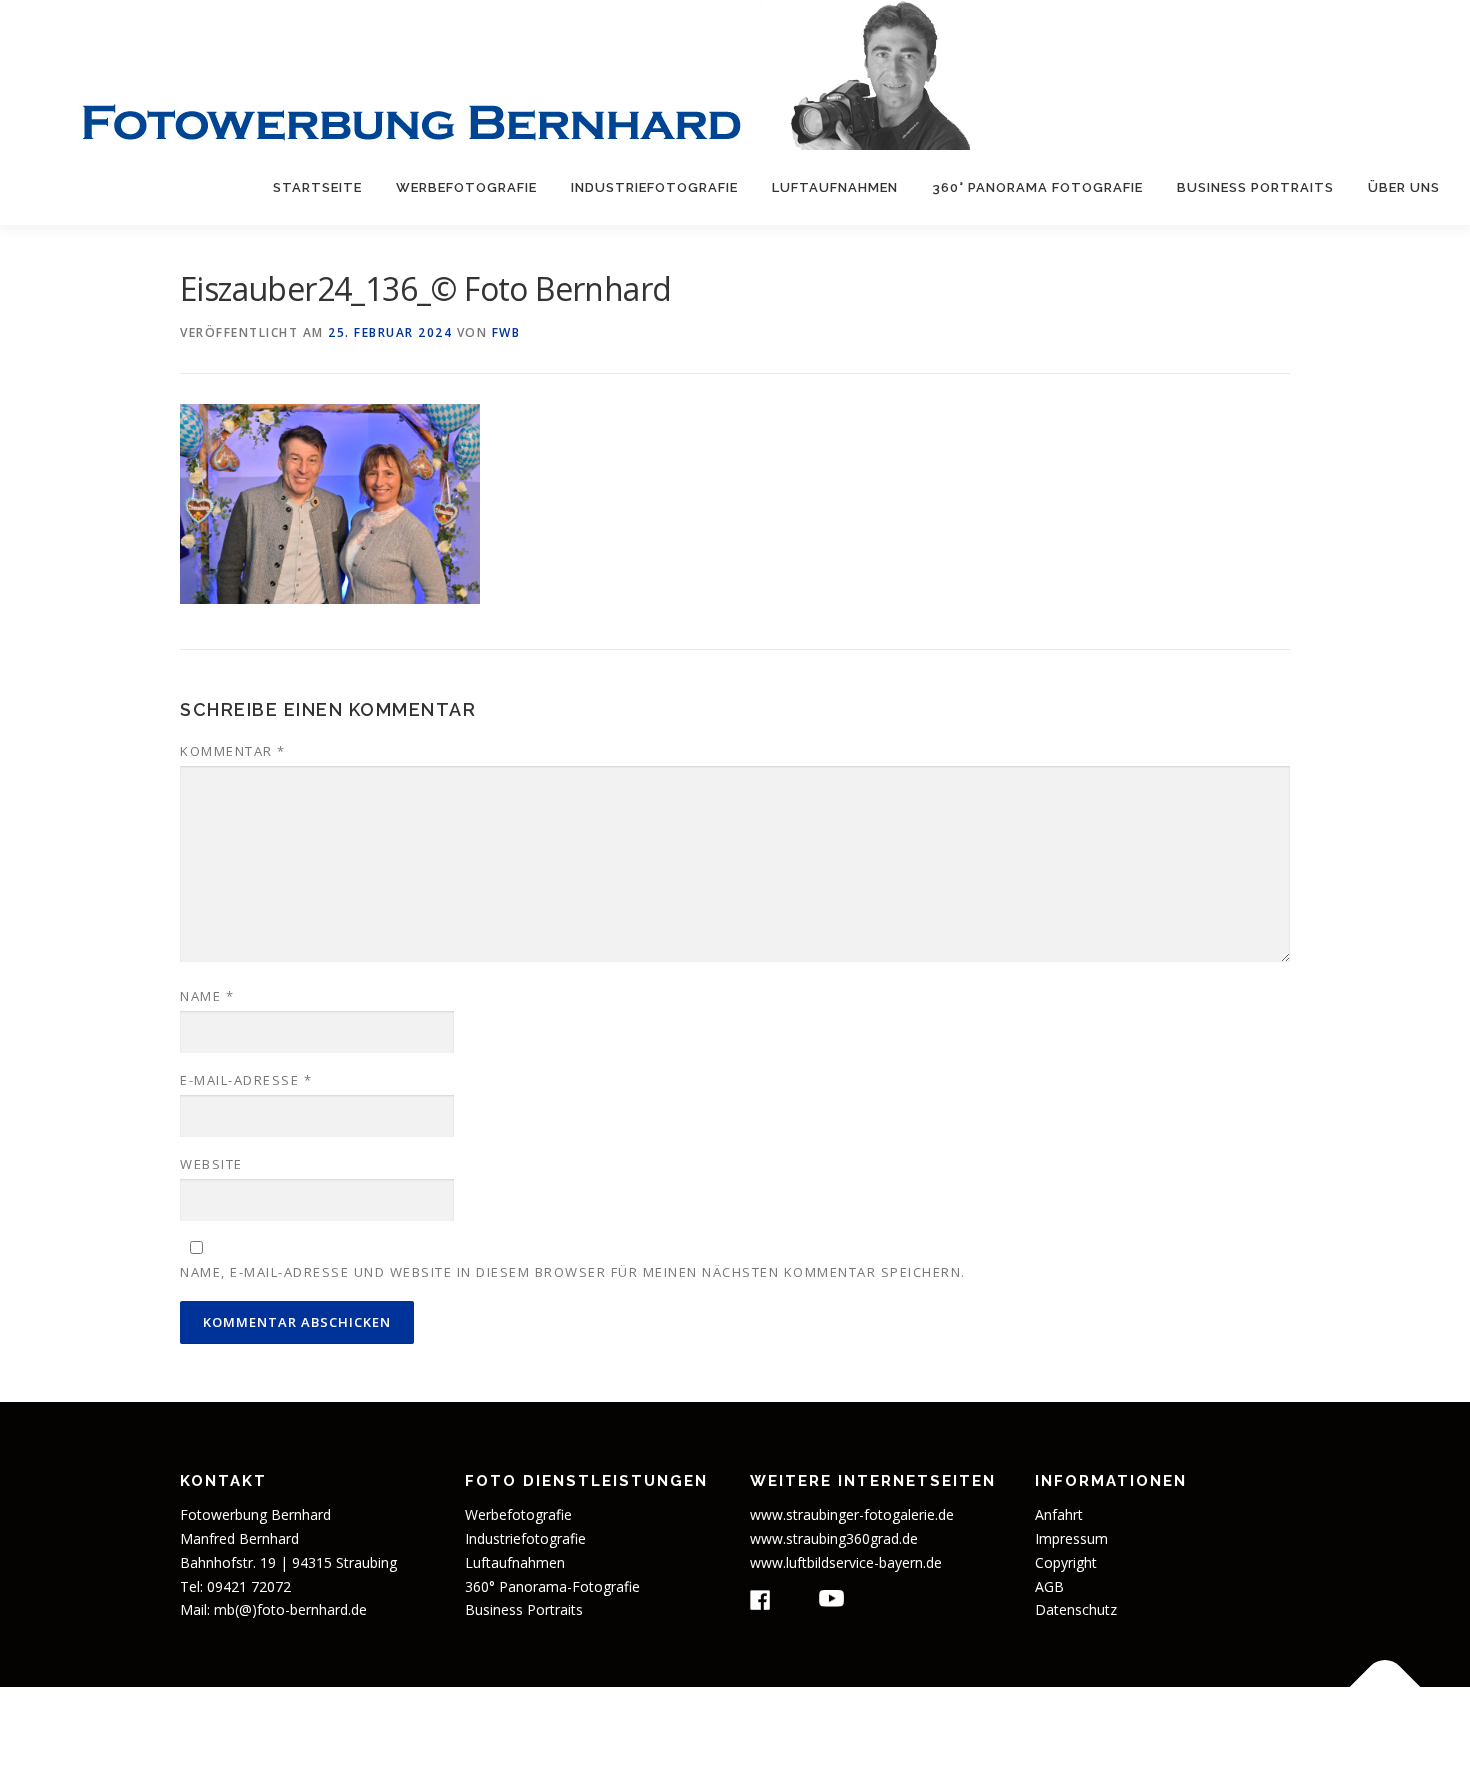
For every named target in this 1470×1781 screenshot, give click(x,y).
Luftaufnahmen (835, 187)
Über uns (1404, 187)
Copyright (1066, 1562)
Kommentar (233, 751)
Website (211, 1164)
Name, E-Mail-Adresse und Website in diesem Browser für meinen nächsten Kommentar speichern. (573, 1272)
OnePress (881, 1733)
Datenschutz (1076, 1609)
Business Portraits (1255, 187)
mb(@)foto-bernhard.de (290, 1609)
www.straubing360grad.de (834, 1538)
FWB (506, 332)
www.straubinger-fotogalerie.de (852, 1514)
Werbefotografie (466, 187)
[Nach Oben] (1385, 1687)
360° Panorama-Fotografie (552, 1586)
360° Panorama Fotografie (1037, 187)
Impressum (1071, 1538)
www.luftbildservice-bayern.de (846, 1562)
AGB (1049, 1586)
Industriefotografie (654, 187)
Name (207, 996)
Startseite (317, 187)
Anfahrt (1059, 1514)
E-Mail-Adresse (246, 1080)
